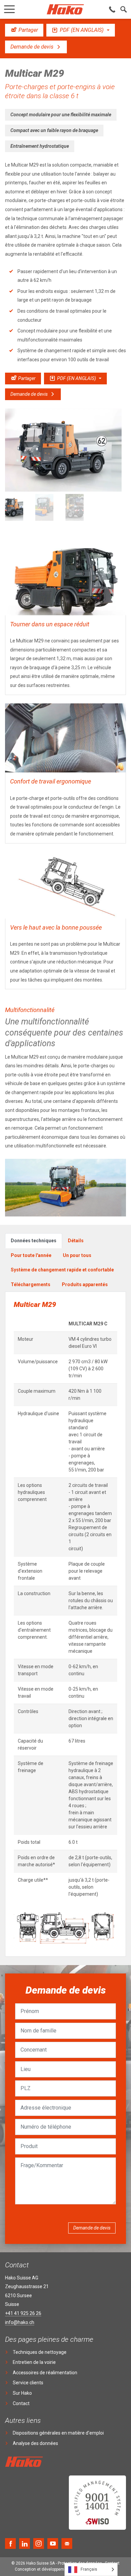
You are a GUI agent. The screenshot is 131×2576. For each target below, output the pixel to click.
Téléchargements (31, 1284)
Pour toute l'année (31, 1255)
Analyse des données (35, 2443)
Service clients (28, 2383)
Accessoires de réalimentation (45, 2373)
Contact (21, 2403)
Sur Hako (22, 2393)
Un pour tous (77, 1255)
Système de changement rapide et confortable (62, 1270)
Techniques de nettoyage (40, 2352)
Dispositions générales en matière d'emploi (58, 2433)
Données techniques (34, 1241)
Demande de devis (92, 2228)
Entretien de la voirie (34, 2362)
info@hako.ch (20, 2322)
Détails (76, 1241)
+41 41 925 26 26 (23, 2313)
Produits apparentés (85, 1284)
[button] (9, 7)
